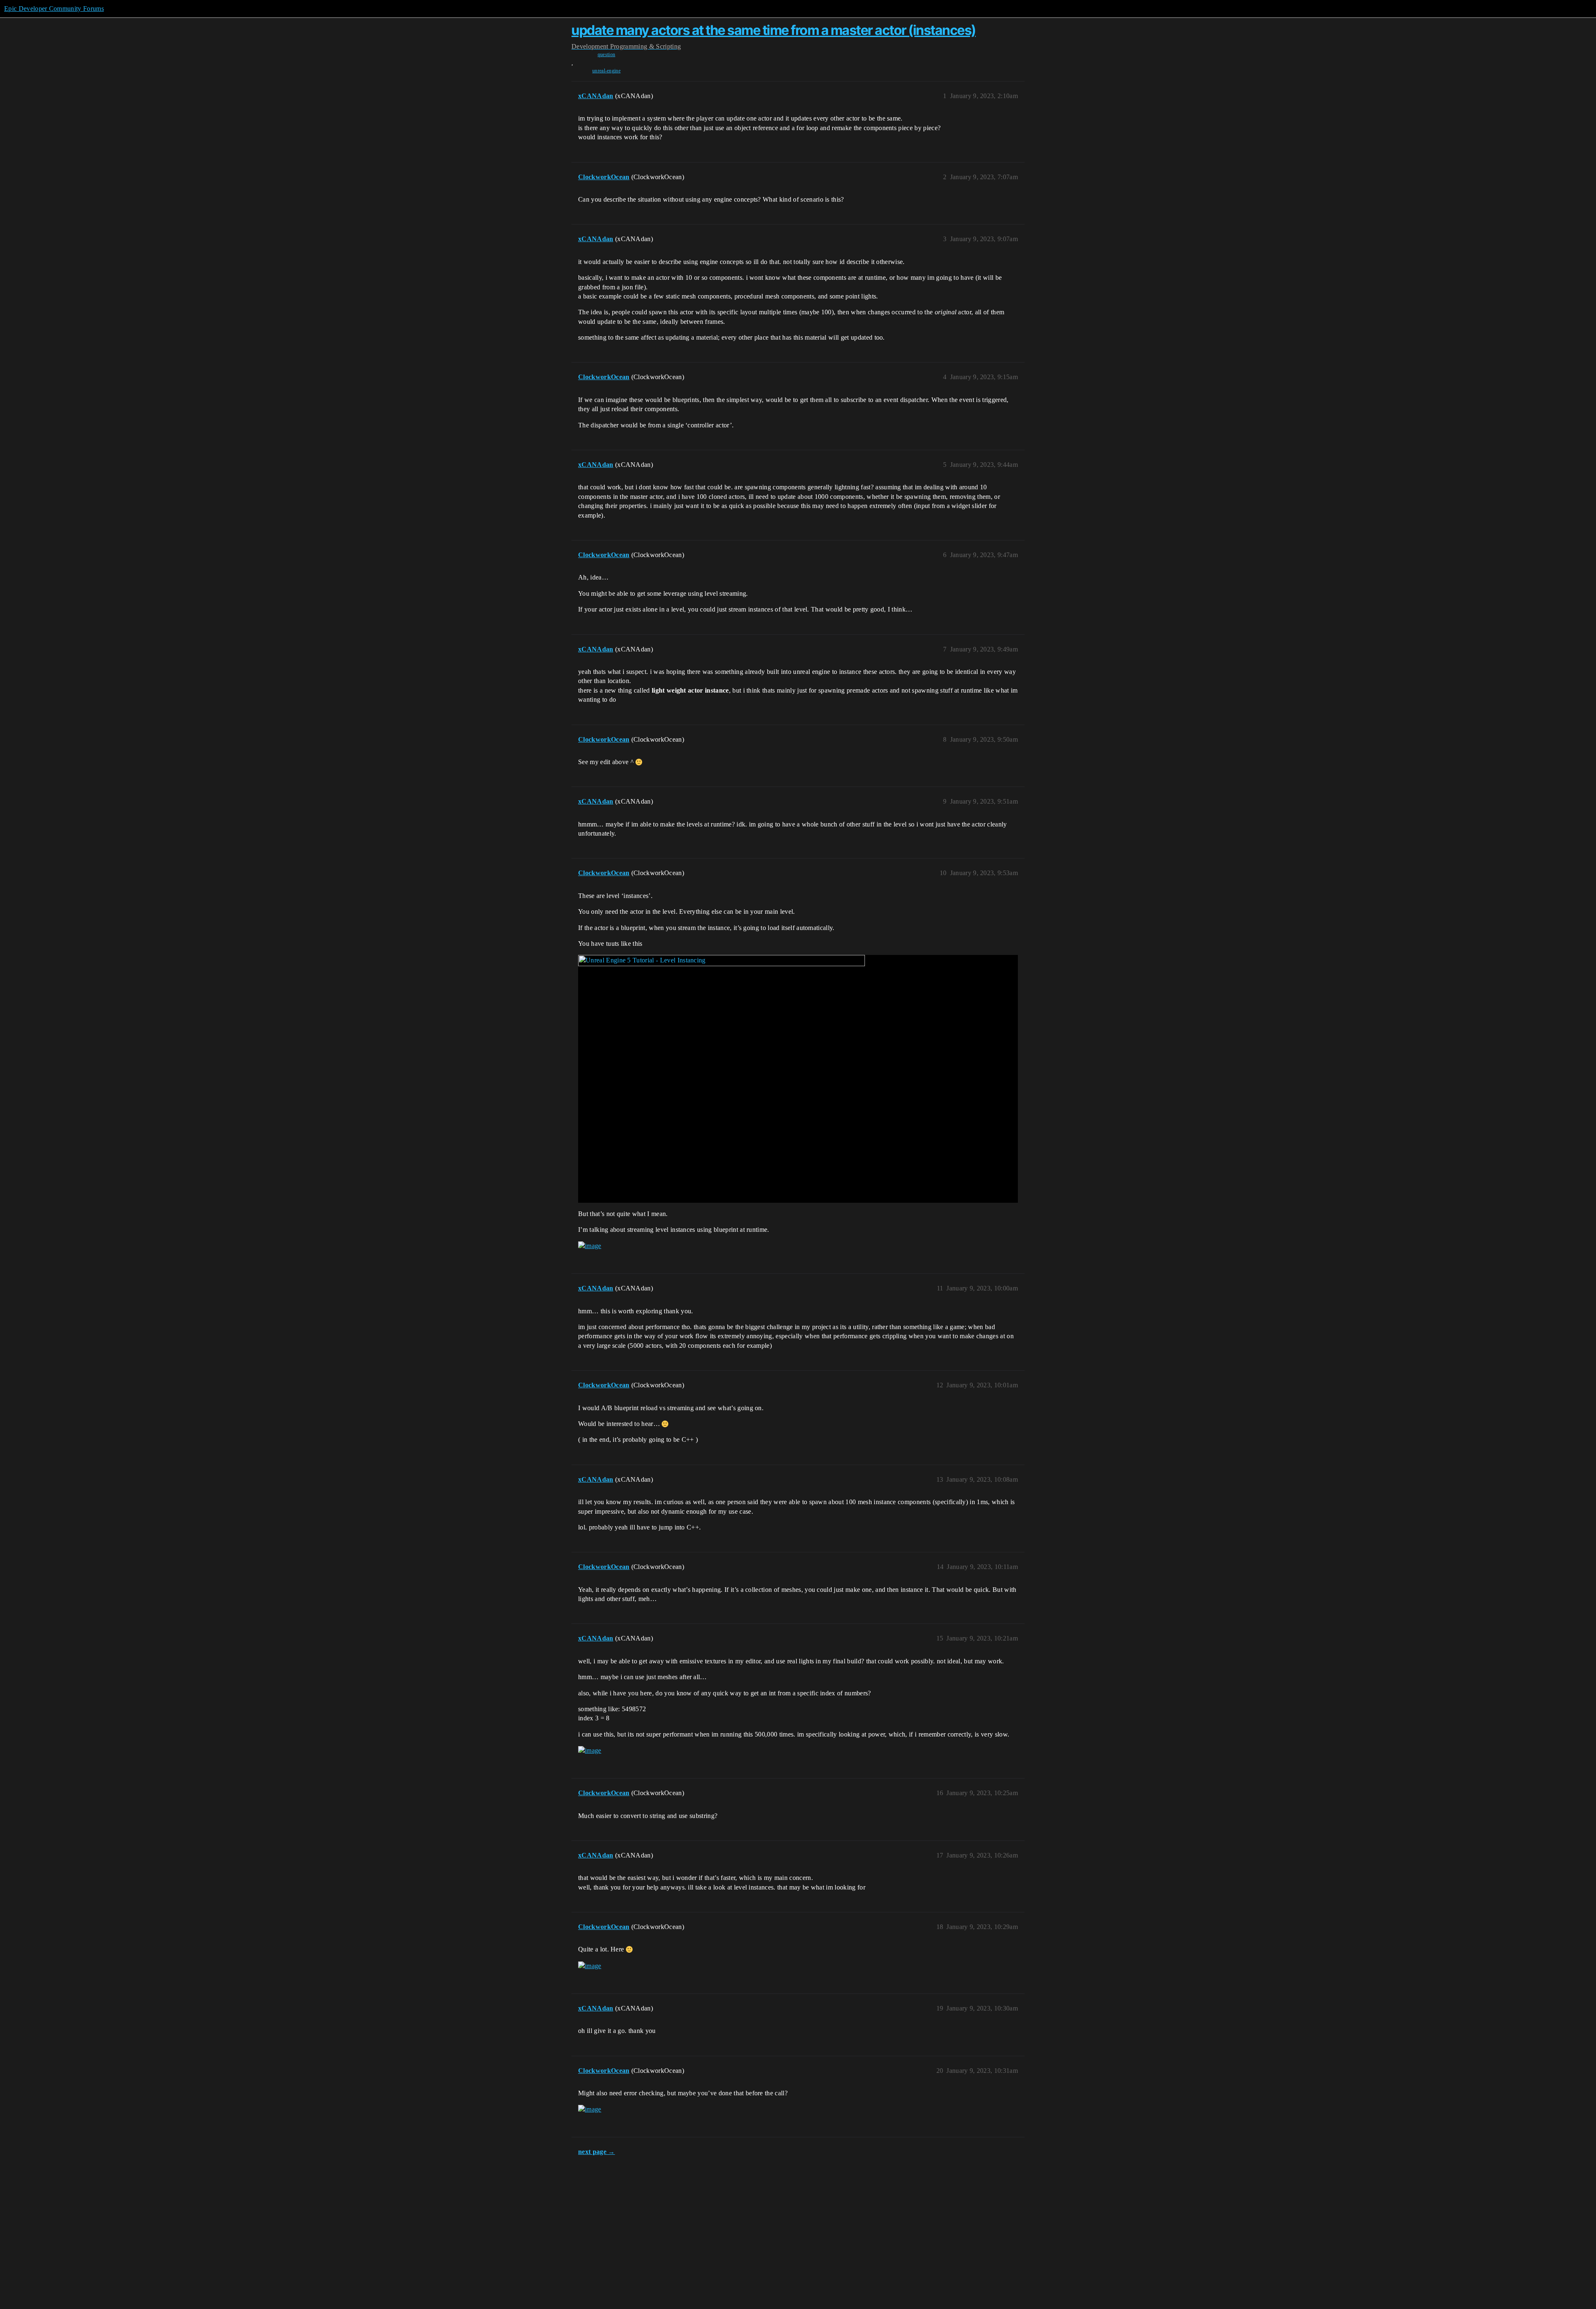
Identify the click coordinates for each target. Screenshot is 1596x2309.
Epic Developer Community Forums (54, 9)
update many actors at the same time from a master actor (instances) (774, 30)
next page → (597, 2152)
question (607, 54)
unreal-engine (606, 71)
